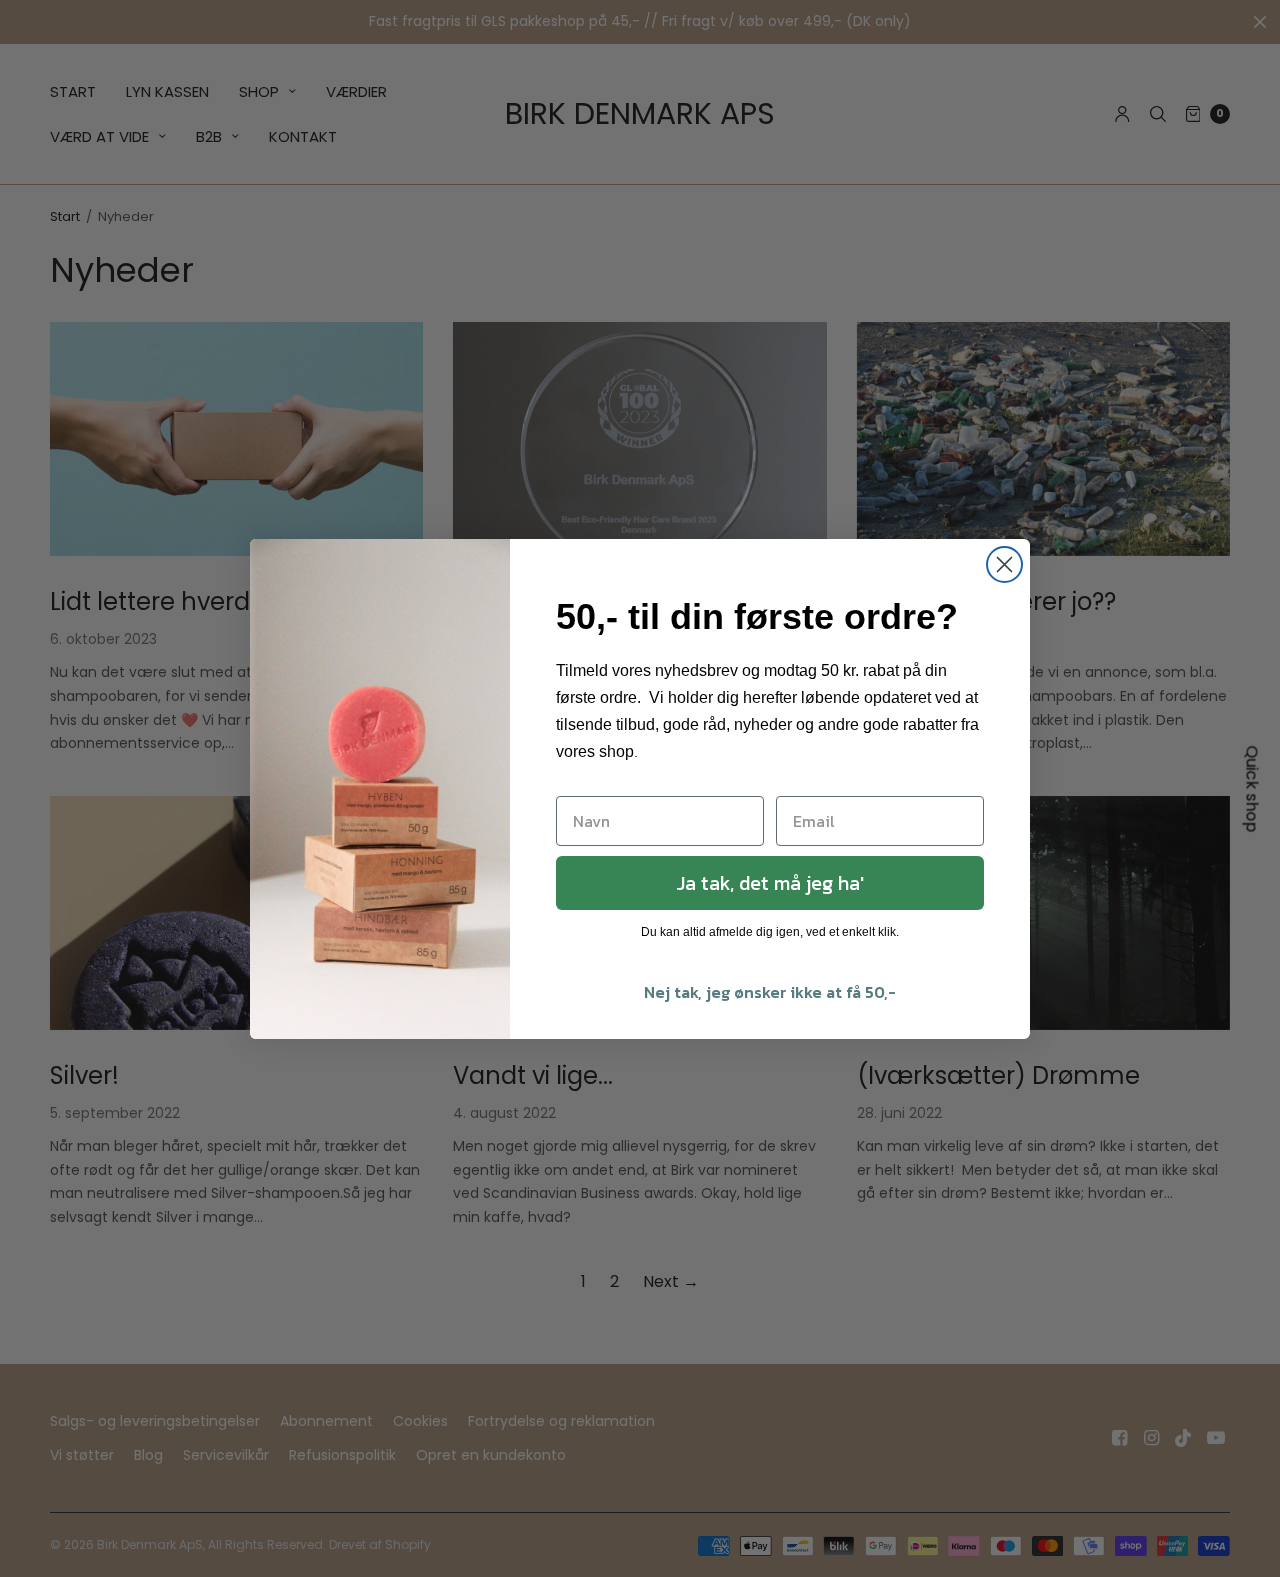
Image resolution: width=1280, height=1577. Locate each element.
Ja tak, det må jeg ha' (770, 883)
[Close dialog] (1004, 564)
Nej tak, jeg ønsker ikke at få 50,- (770, 992)
